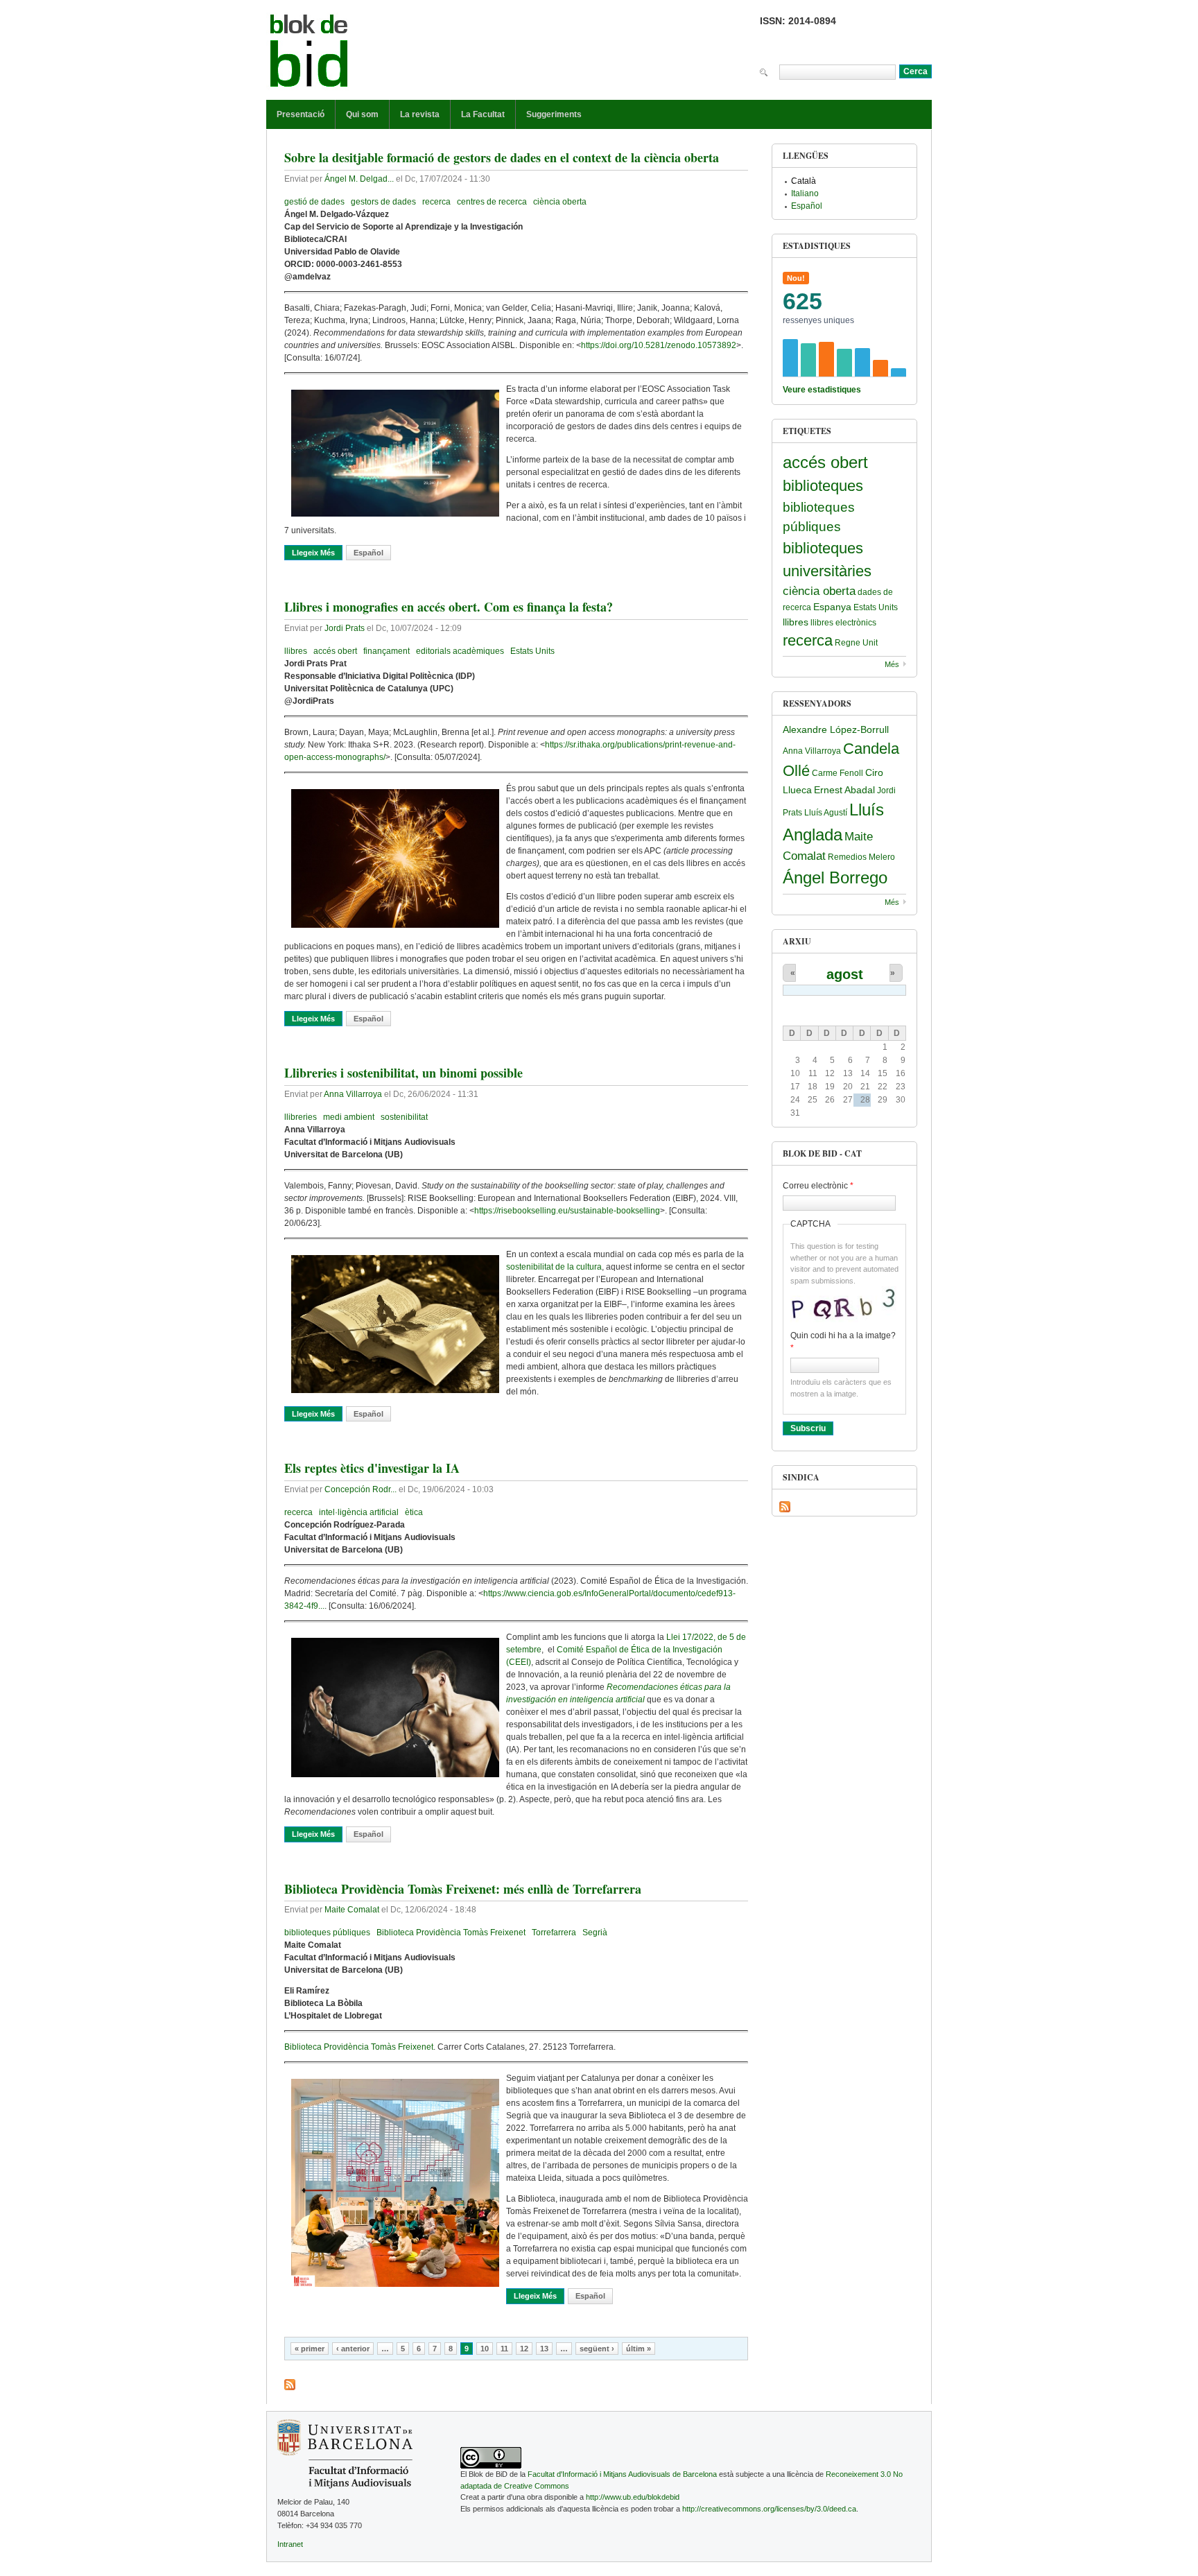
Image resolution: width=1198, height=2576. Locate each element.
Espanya (832, 607)
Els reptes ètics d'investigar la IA (372, 1468)
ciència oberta (560, 202)
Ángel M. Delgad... (359, 179)
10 (485, 2349)
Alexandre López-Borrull (836, 729)
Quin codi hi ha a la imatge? (843, 1342)
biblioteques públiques (327, 1933)
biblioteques (823, 486)
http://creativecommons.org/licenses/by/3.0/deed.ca (769, 2509)
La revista (420, 114)
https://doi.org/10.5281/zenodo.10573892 (659, 345)
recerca (436, 202)
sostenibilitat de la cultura (554, 1267)
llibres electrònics (843, 623)
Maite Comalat (352, 1910)
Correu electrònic (818, 1186)
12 (524, 2349)
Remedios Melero (861, 857)
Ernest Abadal (844, 790)
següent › (597, 2349)
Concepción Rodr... (361, 1489)
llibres (296, 651)
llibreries (301, 1117)
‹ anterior (353, 2349)
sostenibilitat (404, 1117)
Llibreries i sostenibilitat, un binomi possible (403, 1073)
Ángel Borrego (835, 878)
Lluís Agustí (826, 813)
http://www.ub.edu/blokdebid (633, 2497)
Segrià (595, 1933)
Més (892, 664)
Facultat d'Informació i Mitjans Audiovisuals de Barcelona (622, 2474)
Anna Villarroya (353, 1094)
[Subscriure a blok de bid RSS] (290, 2385)
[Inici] (309, 53)
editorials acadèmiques (460, 651)
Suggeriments (554, 114)
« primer (310, 2349)
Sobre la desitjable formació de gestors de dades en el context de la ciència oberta (502, 157)
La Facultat (483, 114)
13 (544, 2349)
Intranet (290, 2544)
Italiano (805, 193)
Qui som (362, 114)
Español (368, 553)
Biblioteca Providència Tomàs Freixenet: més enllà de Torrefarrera (463, 1889)
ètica (414, 1512)
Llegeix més (317, 553)
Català (804, 181)
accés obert (335, 651)
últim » (639, 2349)
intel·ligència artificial (359, 1512)
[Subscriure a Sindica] (785, 1507)
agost (845, 974)
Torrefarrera (554, 1933)
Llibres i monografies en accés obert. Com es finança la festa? (449, 607)
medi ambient (349, 1117)
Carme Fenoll (837, 773)
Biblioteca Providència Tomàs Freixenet (451, 1933)
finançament (387, 651)
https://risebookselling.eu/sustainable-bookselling (567, 1211)
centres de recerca (492, 202)
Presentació (301, 114)
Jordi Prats (345, 628)
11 (504, 2349)
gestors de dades (383, 202)
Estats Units (532, 651)
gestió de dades (314, 202)
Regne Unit (856, 643)
